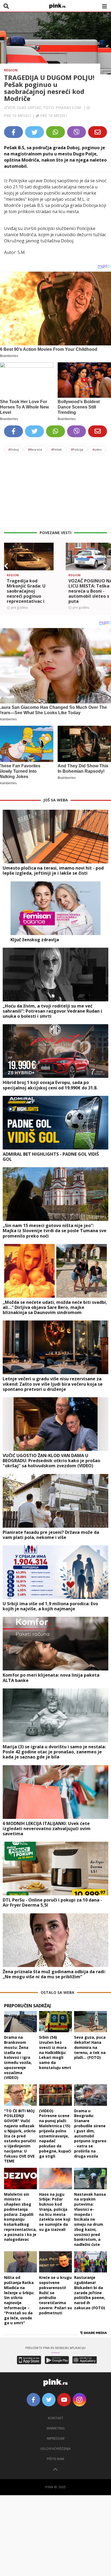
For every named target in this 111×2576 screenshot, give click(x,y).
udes (97, 449)
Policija (77, 449)
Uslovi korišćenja (55, 2449)
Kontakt (56, 2418)
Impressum (56, 2438)
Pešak (56, 449)
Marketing (56, 2428)
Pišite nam (55, 2459)
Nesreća (35, 449)
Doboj (14, 449)
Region (11, 70)
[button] (6, 566)
